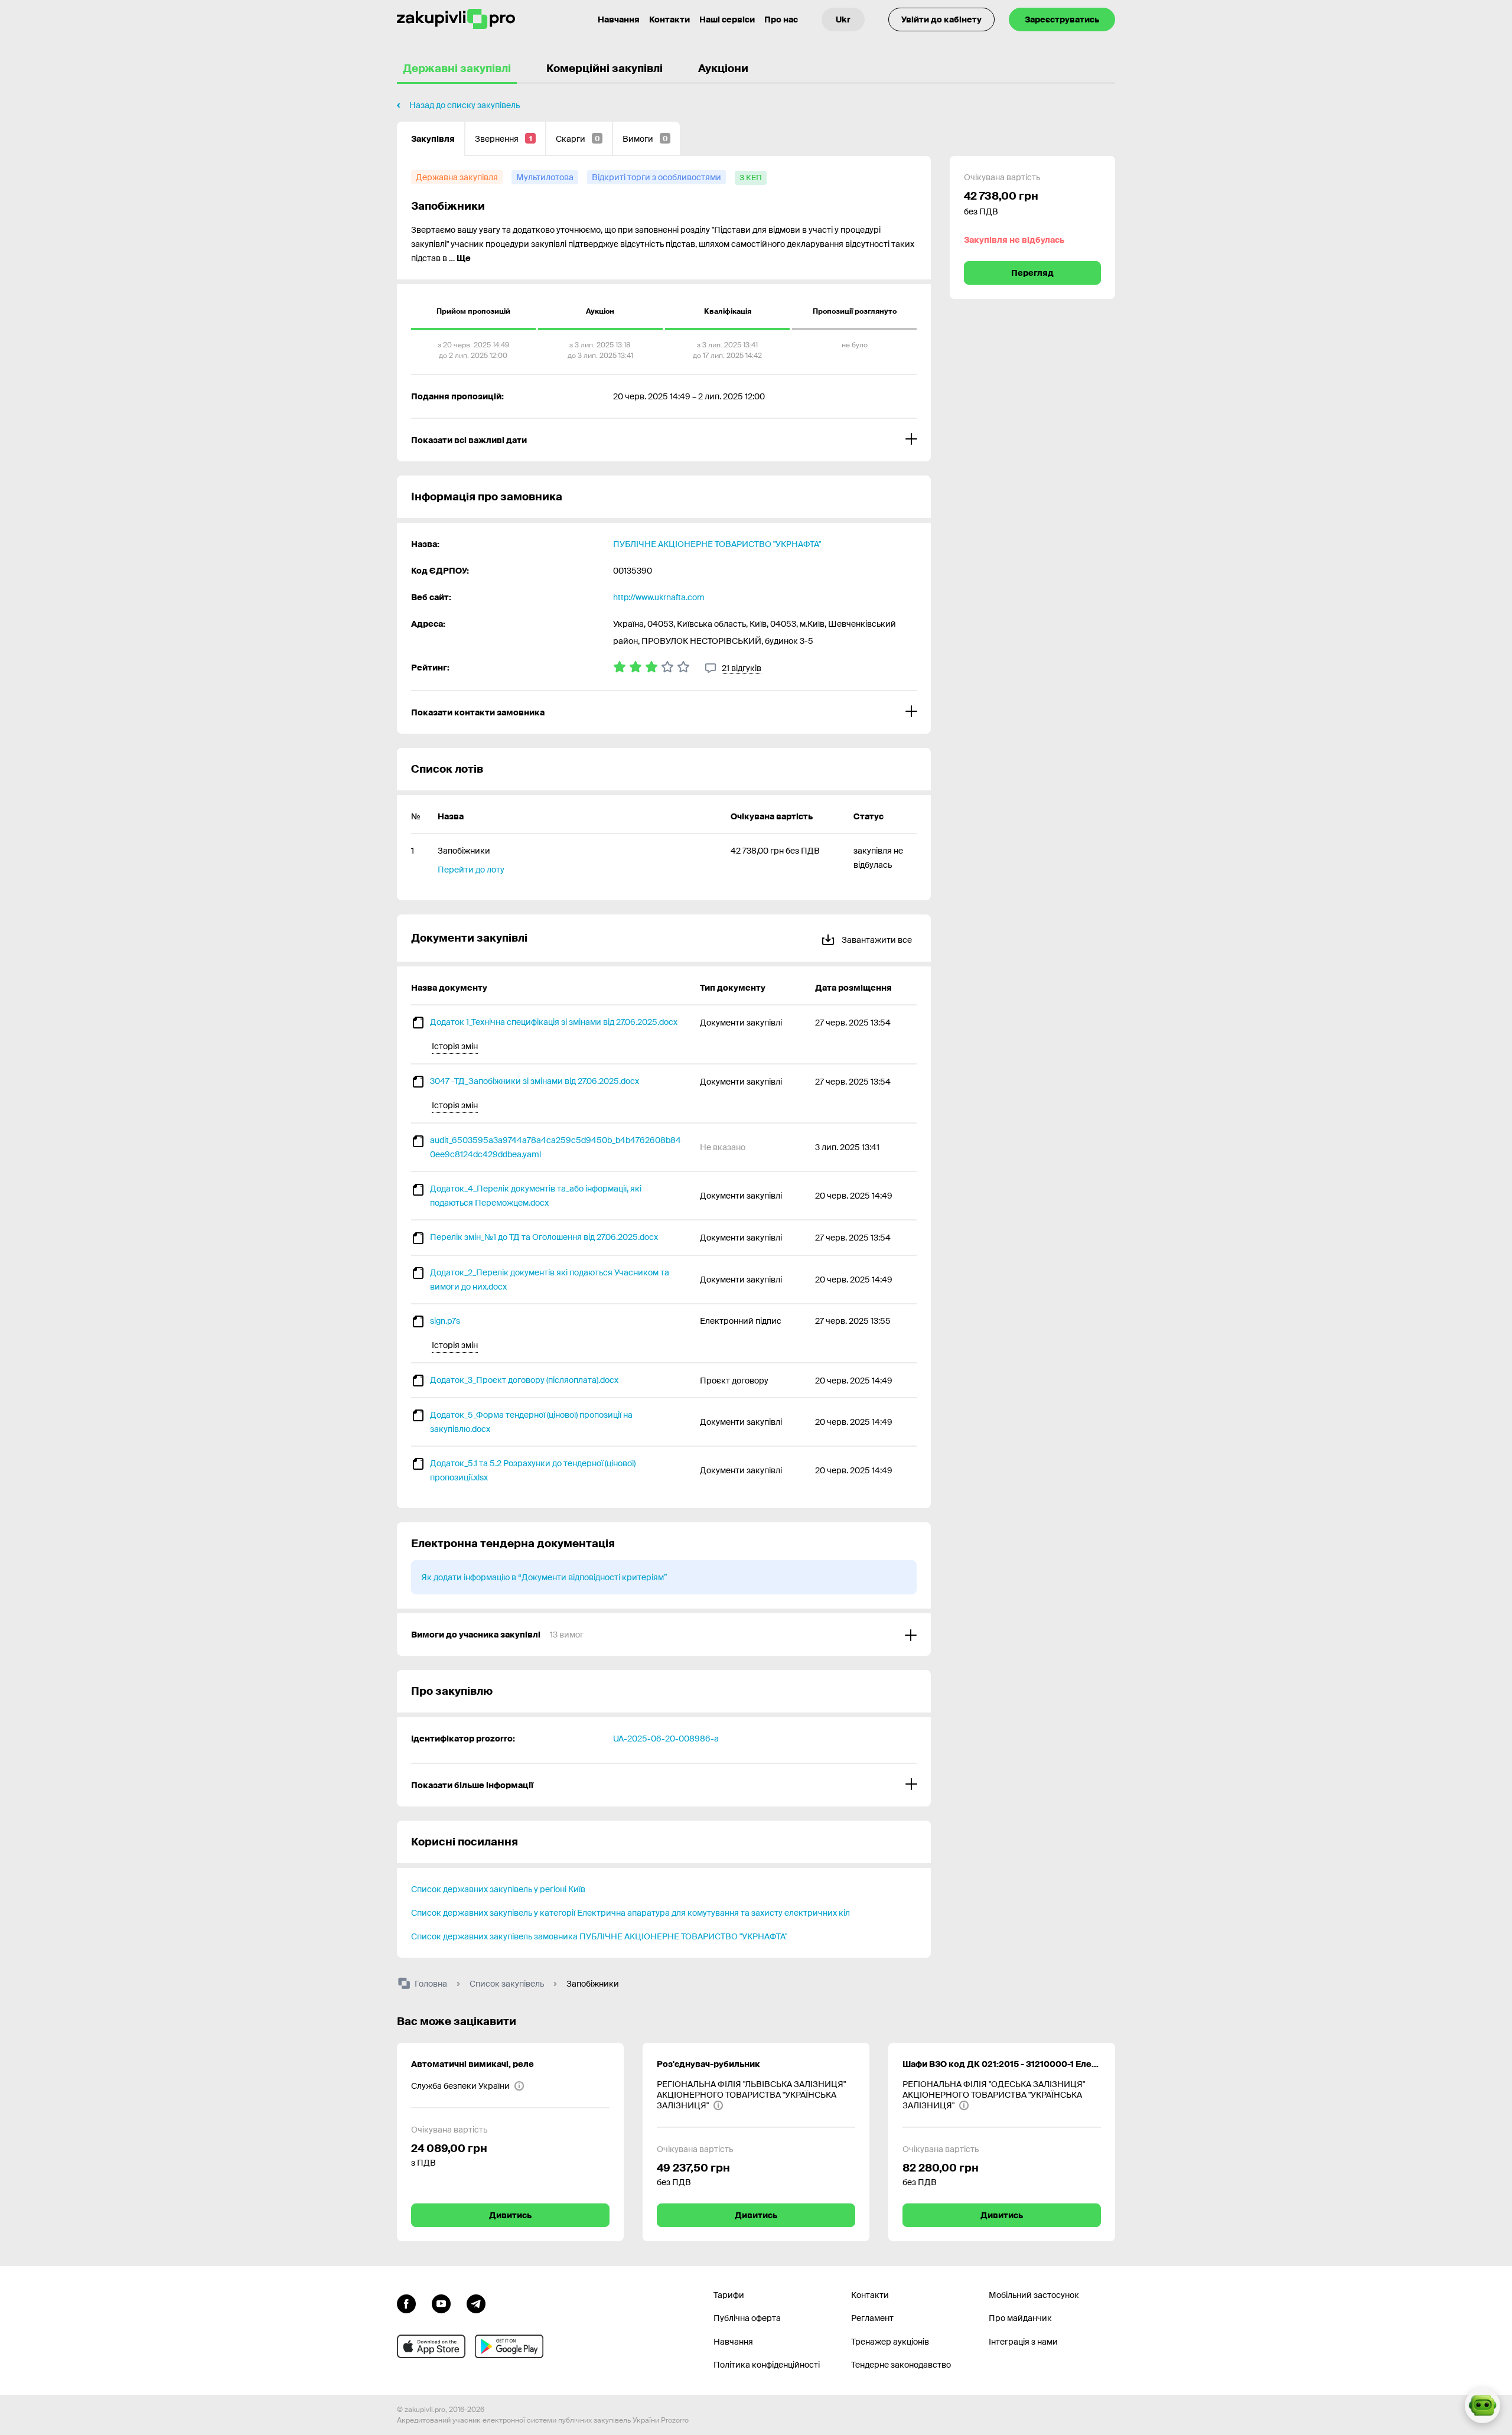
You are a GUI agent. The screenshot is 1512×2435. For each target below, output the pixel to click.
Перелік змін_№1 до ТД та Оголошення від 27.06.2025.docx (544, 1237)
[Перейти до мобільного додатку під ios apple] (431, 2346)
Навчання (619, 19)
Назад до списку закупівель (465, 105)
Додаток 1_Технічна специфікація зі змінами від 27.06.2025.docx (554, 1022)
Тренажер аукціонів (890, 2342)
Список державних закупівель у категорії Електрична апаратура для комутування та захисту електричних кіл (630, 1913)
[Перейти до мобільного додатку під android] (509, 2346)
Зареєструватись (1062, 19)
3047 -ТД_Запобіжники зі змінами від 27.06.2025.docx (535, 1081)
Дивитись (510, 2215)
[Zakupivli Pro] (456, 19)
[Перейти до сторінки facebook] (406, 2303)
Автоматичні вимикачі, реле (472, 2064)
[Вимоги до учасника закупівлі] (664, 1635)
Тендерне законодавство (901, 2365)
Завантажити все (876, 940)
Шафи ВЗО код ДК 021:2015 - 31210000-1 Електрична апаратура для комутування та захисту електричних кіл (1002, 2064)
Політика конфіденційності (767, 2365)
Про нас (781, 19)
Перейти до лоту (471, 870)
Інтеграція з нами (1023, 2342)
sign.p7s (445, 1321)
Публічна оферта (747, 2318)
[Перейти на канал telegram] (476, 2303)
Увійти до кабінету (941, 19)
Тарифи (729, 2295)
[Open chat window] (1482, 2405)
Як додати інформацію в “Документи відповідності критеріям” (544, 1577)
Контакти (669, 19)
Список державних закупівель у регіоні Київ (498, 1889)
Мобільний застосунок (1034, 2295)
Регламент (872, 2318)
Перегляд (1032, 273)
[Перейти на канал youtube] (441, 2303)
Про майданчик (1020, 2318)
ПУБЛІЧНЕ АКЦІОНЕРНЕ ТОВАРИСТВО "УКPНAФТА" (717, 544)
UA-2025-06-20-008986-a (666, 1739)
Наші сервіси (727, 19)
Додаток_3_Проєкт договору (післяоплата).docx (524, 1380)
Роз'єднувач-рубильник (708, 2064)
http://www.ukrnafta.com (659, 597)
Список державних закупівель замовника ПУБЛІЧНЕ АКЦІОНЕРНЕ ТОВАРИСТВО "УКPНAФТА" (599, 1936)
